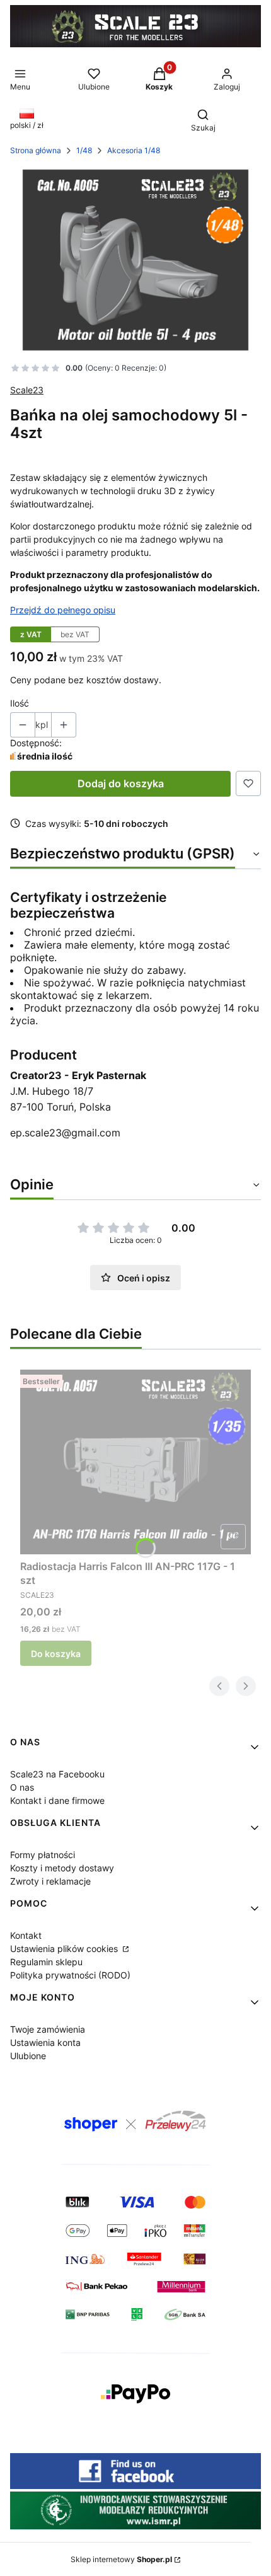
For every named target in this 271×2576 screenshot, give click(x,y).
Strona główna (36, 150)
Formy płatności (43, 1855)
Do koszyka (56, 1654)
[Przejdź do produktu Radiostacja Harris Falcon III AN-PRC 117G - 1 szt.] (135, 1462)
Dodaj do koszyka (121, 783)
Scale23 (27, 390)
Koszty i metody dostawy (62, 1868)
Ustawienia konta (45, 2042)
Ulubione (28, 2056)
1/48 (84, 150)
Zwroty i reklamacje (50, 1881)
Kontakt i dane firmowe (57, 1800)
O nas (22, 1787)
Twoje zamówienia (48, 2029)
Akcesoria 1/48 (134, 150)
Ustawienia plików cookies (65, 1949)
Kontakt (26, 1935)
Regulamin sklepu (46, 1962)
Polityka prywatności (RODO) (70, 1975)
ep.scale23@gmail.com (65, 1133)
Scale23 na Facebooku (57, 1774)
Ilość (20, 703)
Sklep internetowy (121, 2559)
